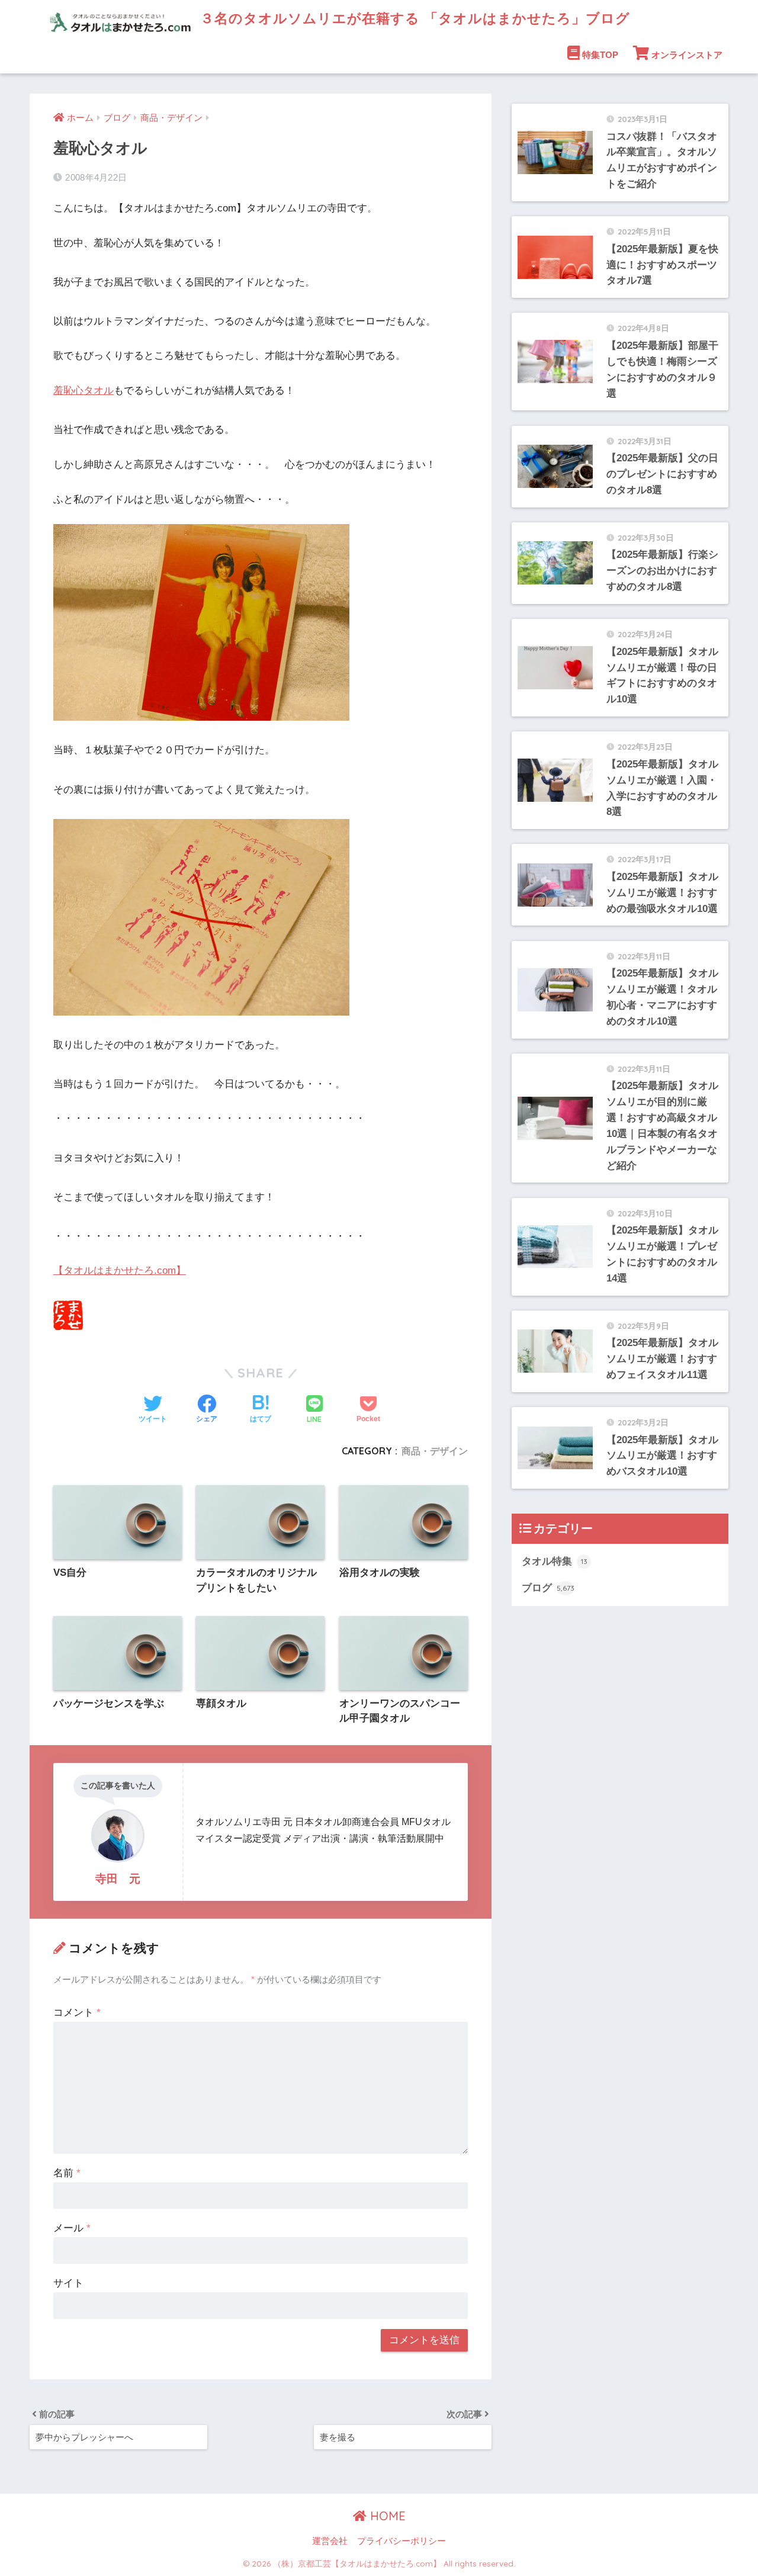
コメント (77, 2013)
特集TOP (600, 55)
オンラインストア (687, 55)
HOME (386, 2516)
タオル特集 (555, 1561)
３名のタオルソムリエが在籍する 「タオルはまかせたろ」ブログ (413, 18)
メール (72, 2228)
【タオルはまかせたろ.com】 (120, 1271)
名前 (67, 2173)
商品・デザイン (435, 1451)
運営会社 (330, 2541)
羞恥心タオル (83, 391)
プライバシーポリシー (402, 2541)
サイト (68, 2283)
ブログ (548, 1588)
